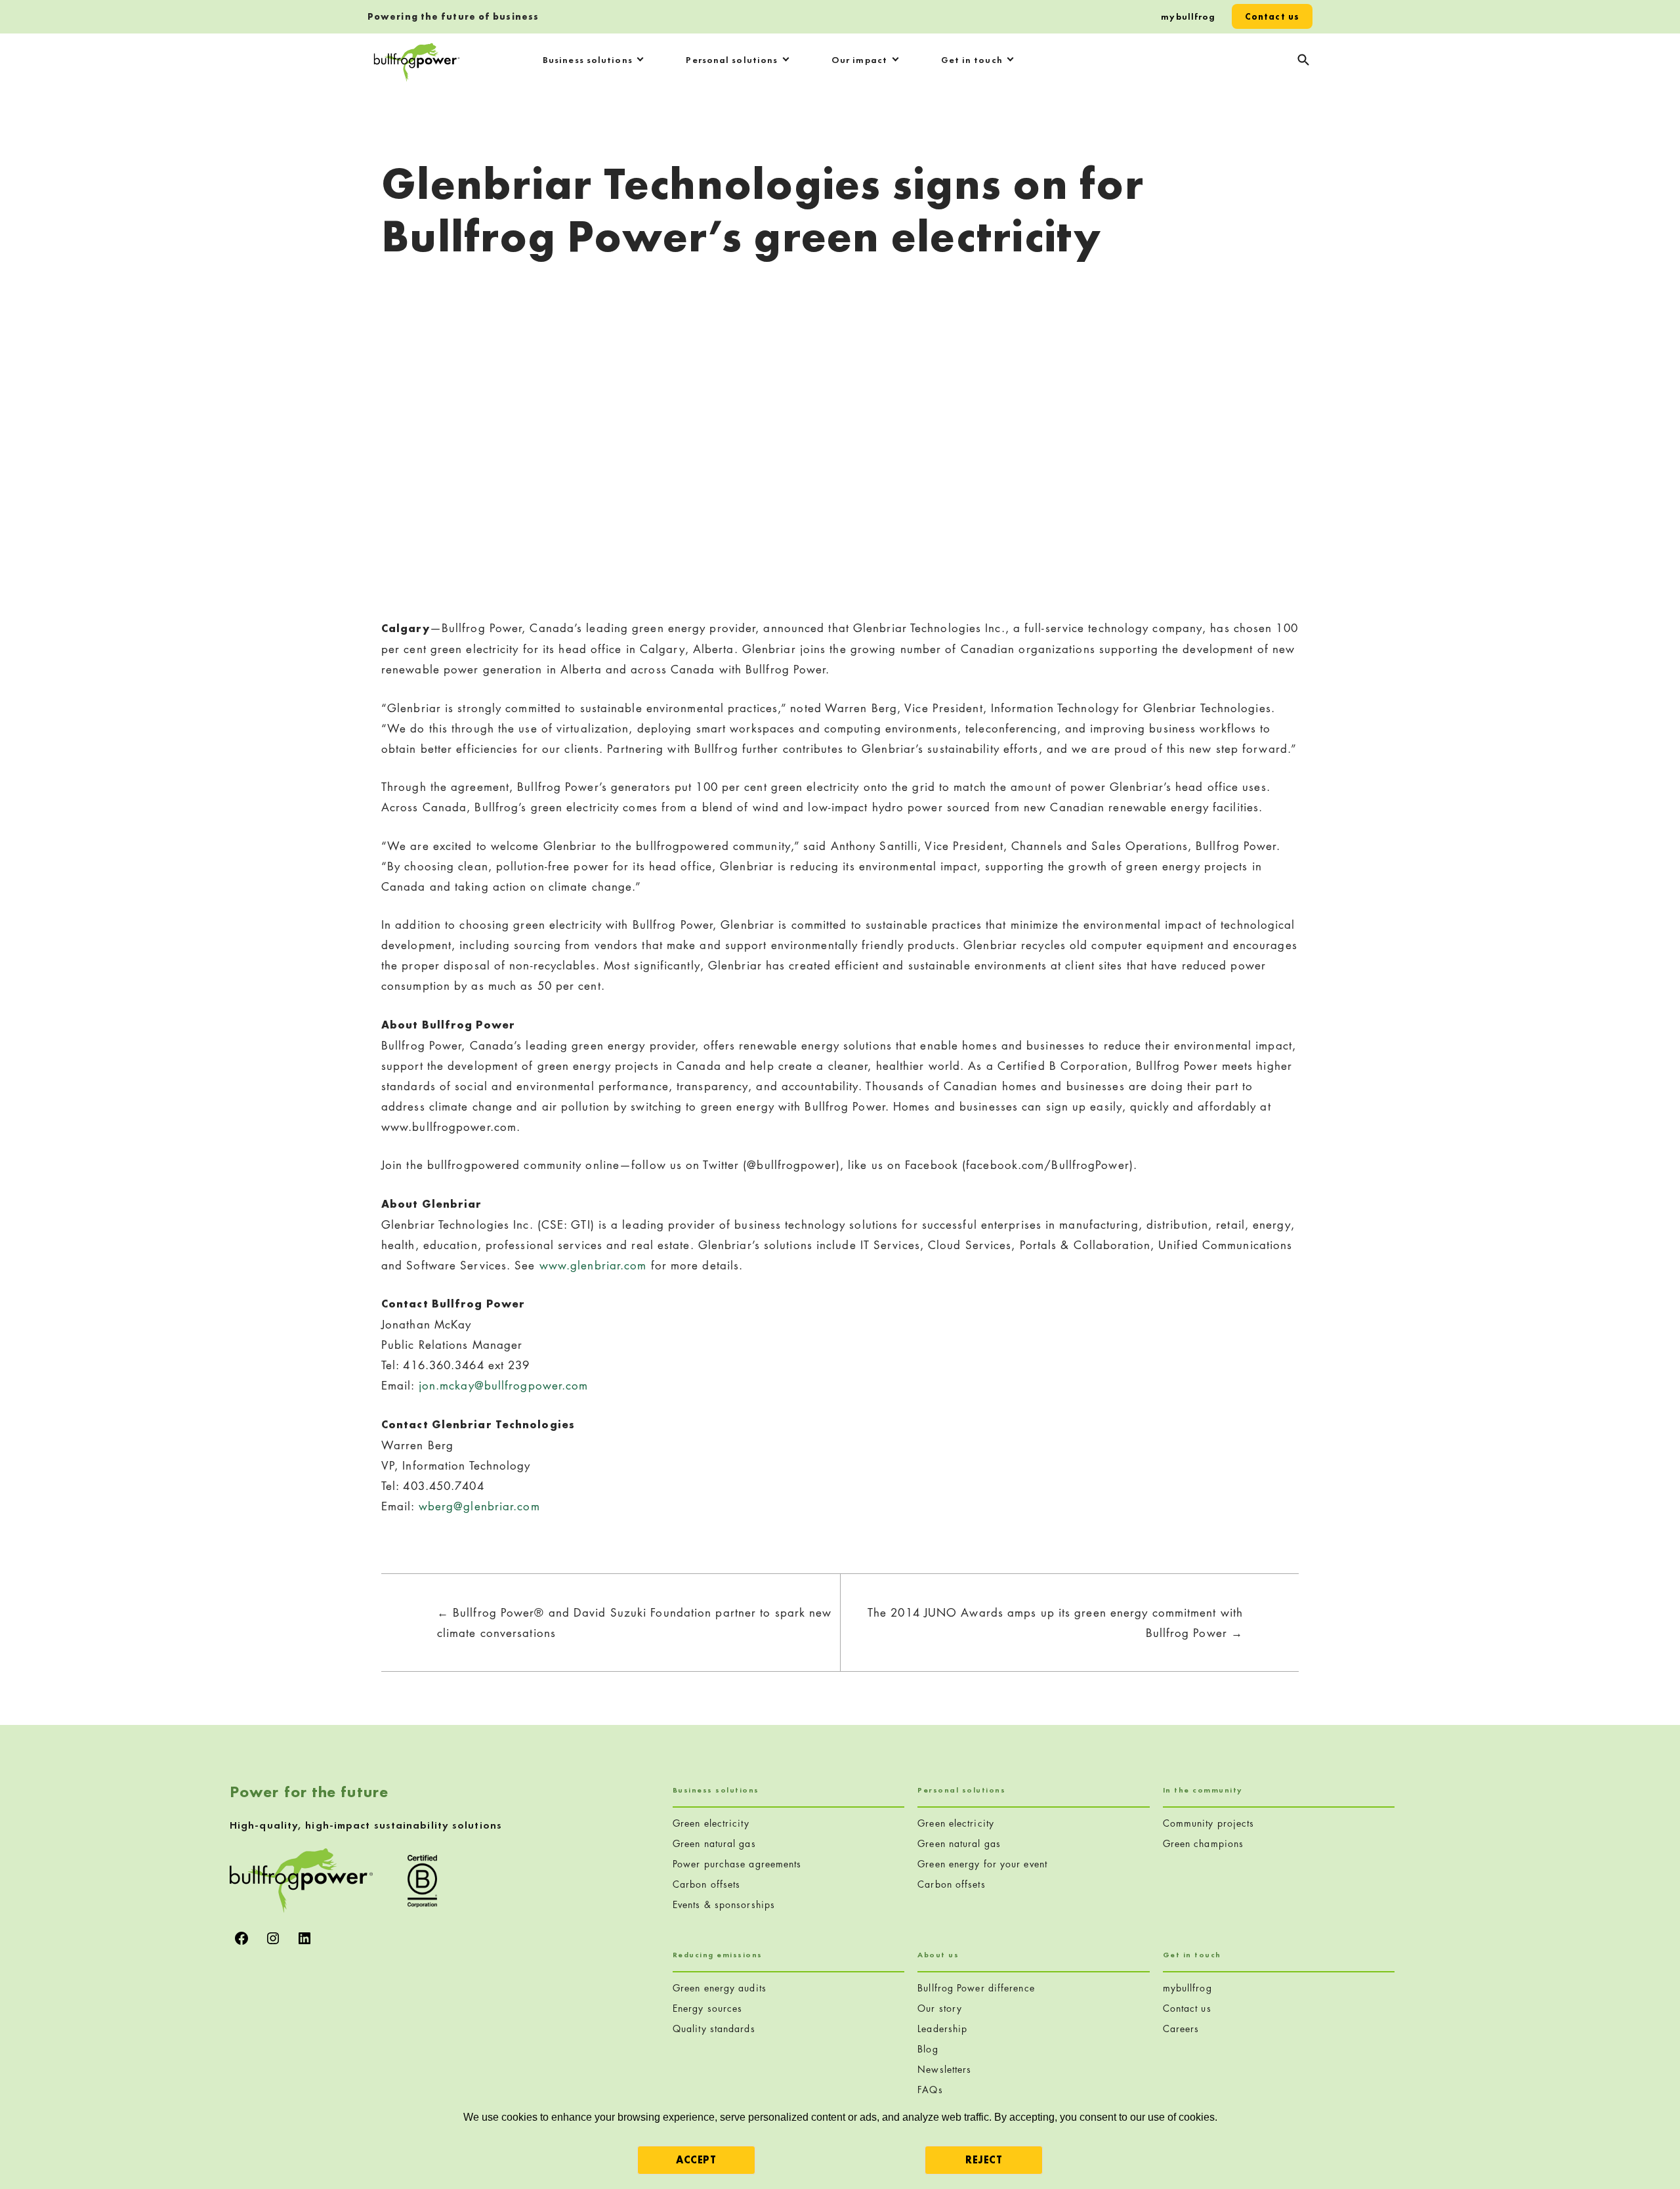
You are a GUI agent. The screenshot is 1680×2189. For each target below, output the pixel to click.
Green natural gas (714, 1843)
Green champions (1204, 1843)
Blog (928, 2049)
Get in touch (972, 60)
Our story (940, 2008)
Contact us (1272, 16)
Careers (1181, 2029)
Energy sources (707, 2008)
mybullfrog (1188, 16)
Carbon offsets (706, 1884)
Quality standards (714, 2029)
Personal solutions (732, 60)
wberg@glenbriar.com (479, 1506)
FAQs (930, 2090)
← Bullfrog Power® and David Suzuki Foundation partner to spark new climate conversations (635, 1623)
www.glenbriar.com (593, 1265)
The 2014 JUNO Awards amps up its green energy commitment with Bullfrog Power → (1055, 1623)
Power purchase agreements (737, 1864)
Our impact (859, 60)
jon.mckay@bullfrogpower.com (504, 1385)
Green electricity (711, 1823)
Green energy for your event (982, 1864)
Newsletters (944, 2069)
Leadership (942, 2029)
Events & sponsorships (724, 1904)
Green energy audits (720, 1988)
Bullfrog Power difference (976, 1988)
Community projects (1209, 1823)
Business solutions (588, 60)
